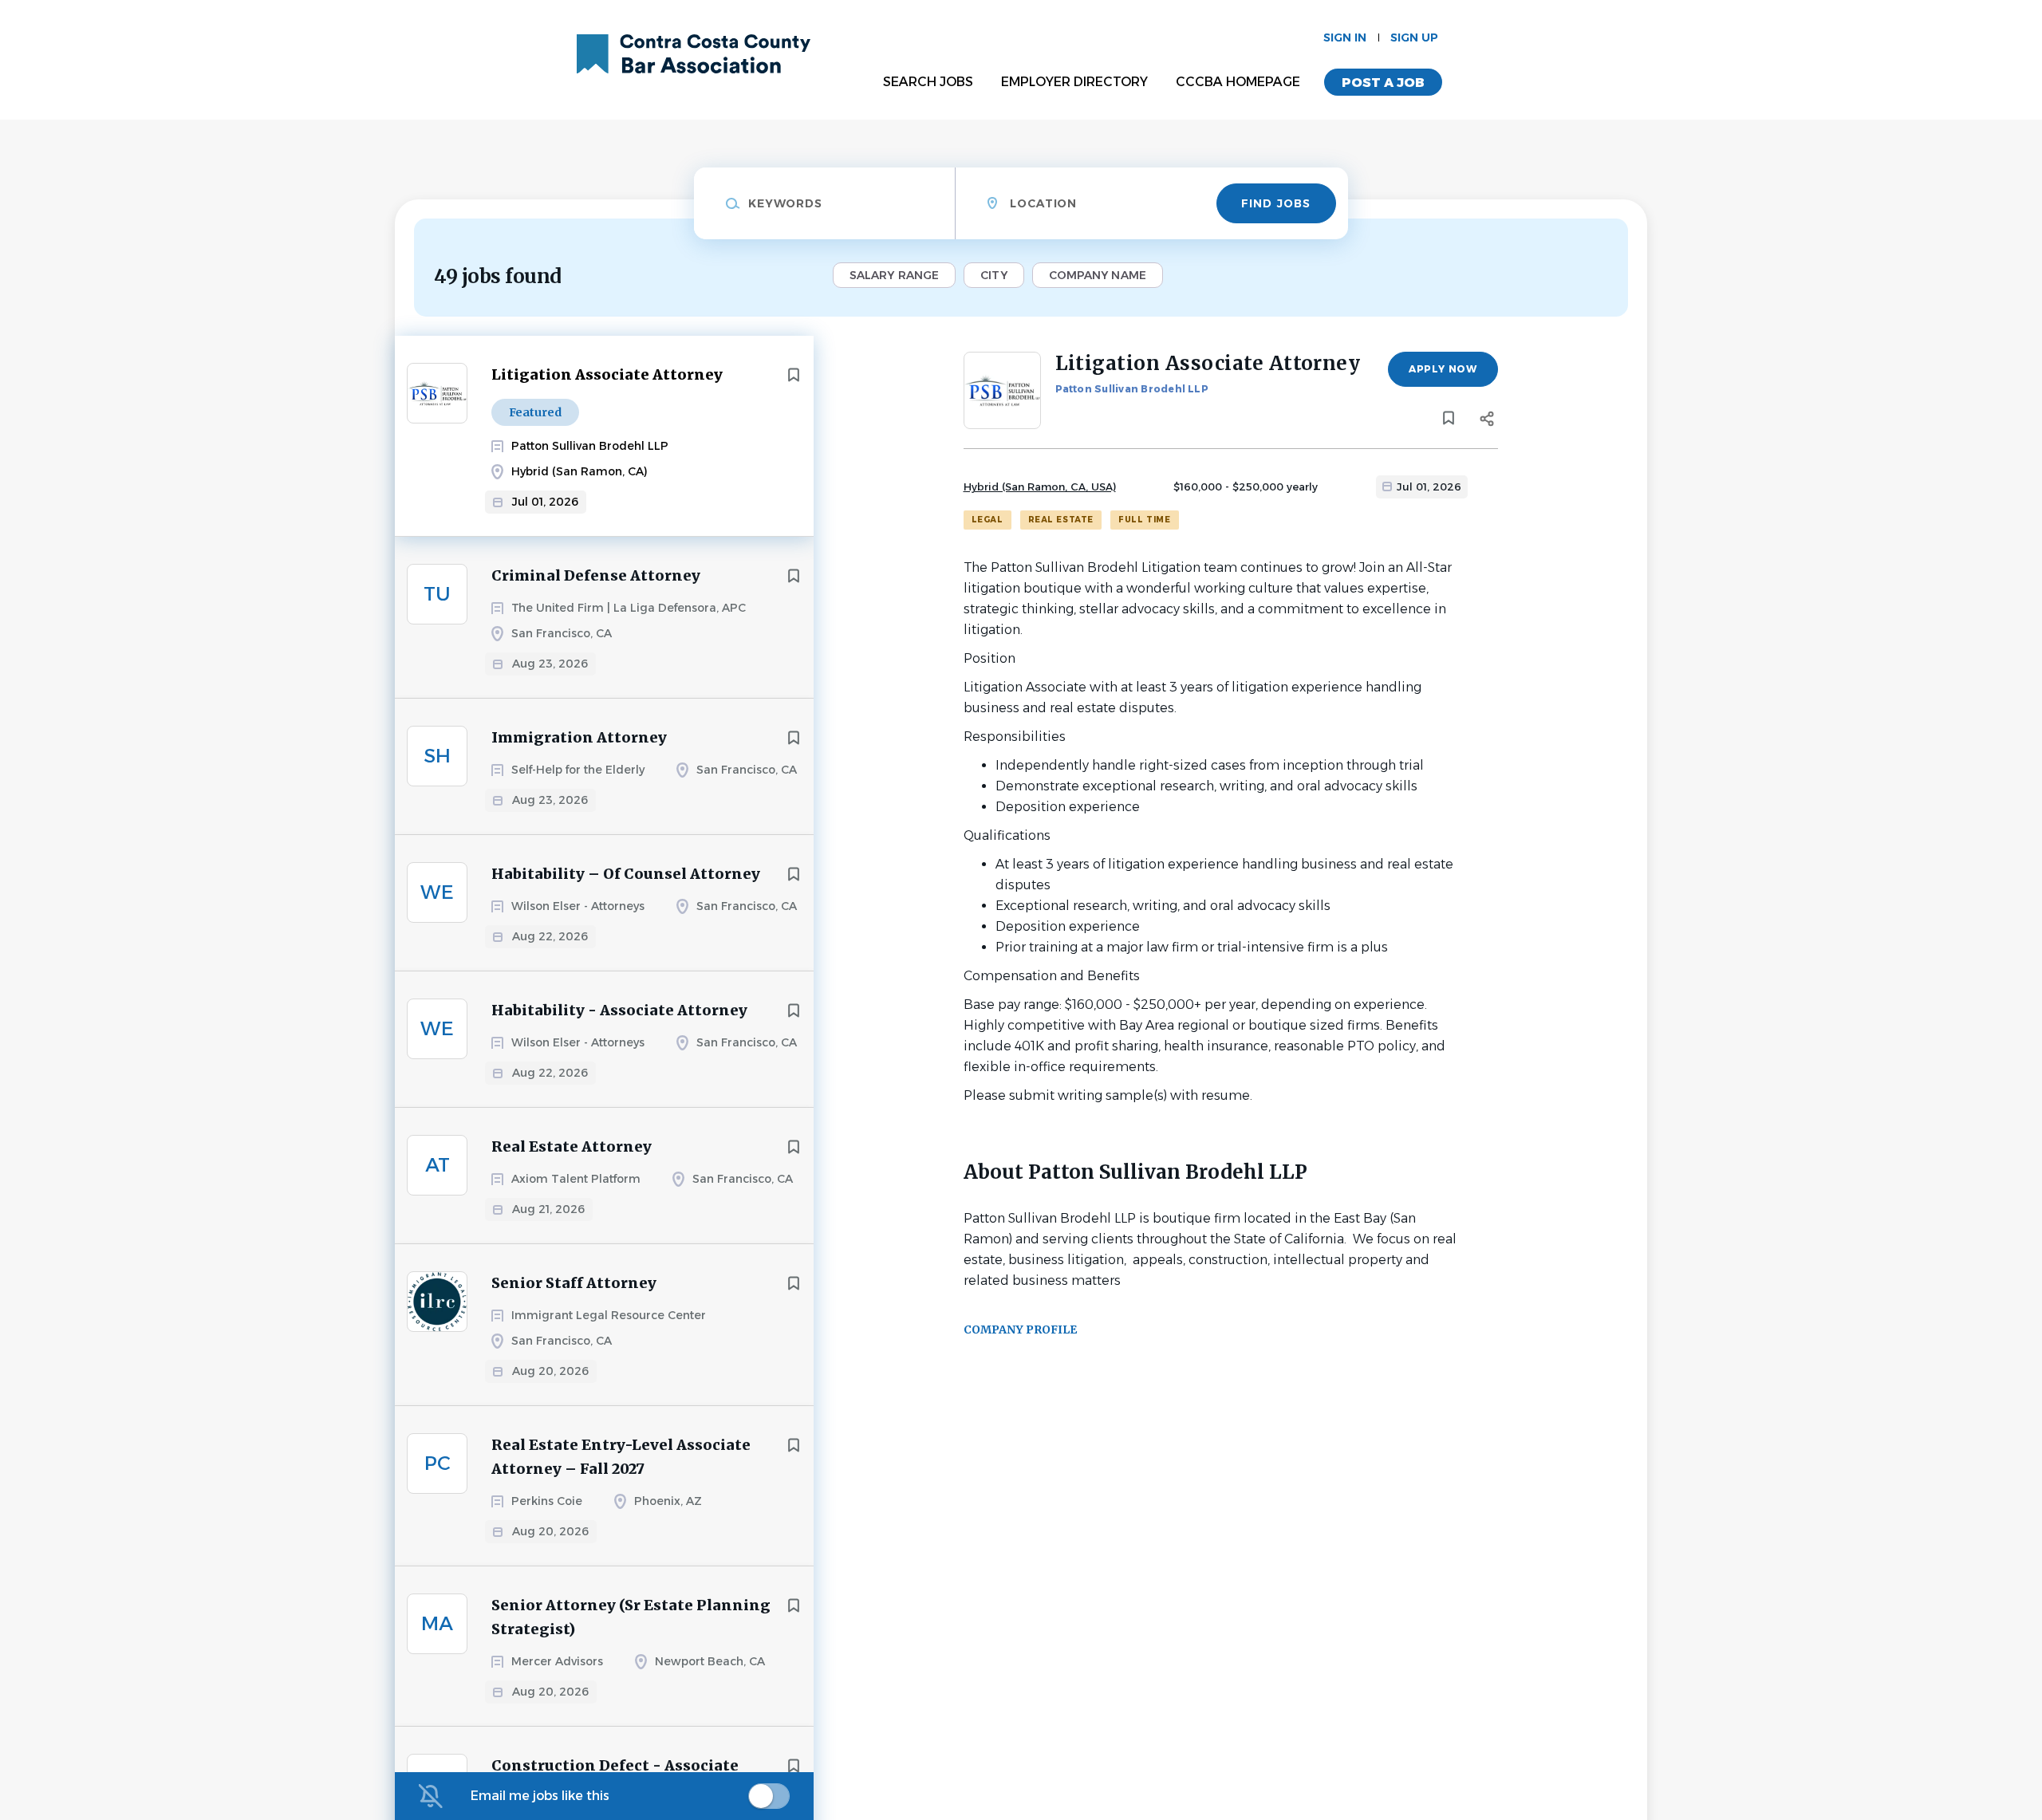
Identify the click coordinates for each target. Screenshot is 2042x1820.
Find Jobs (1276, 203)
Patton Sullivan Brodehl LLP (1132, 389)
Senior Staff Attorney (574, 1283)
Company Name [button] (1098, 275)
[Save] (794, 375)
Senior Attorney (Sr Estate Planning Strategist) (631, 1617)
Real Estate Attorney (572, 1146)
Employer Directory (1074, 82)
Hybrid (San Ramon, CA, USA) (1040, 487)
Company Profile (1020, 1330)
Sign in (1345, 37)
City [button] (993, 275)
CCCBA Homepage (1238, 82)
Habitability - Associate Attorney (619, 1010)
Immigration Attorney (579, 737)
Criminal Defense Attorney (596, 575)
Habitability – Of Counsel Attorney (626, 874)
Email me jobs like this (540, 1796)
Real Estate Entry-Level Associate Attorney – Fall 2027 (621, 1457)
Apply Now (1443, 369)
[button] (1487, 421)
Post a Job (1383, 83)
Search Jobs (928, 82)
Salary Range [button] (894, 275)
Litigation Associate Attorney (607, 374)
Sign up (1414, 37)
